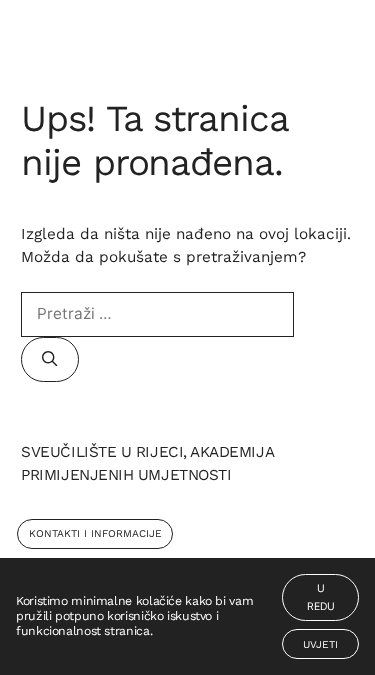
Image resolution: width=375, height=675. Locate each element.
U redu (321, 597)
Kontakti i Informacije (95, 533)
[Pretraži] (49, 359)
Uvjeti (320, 644)
